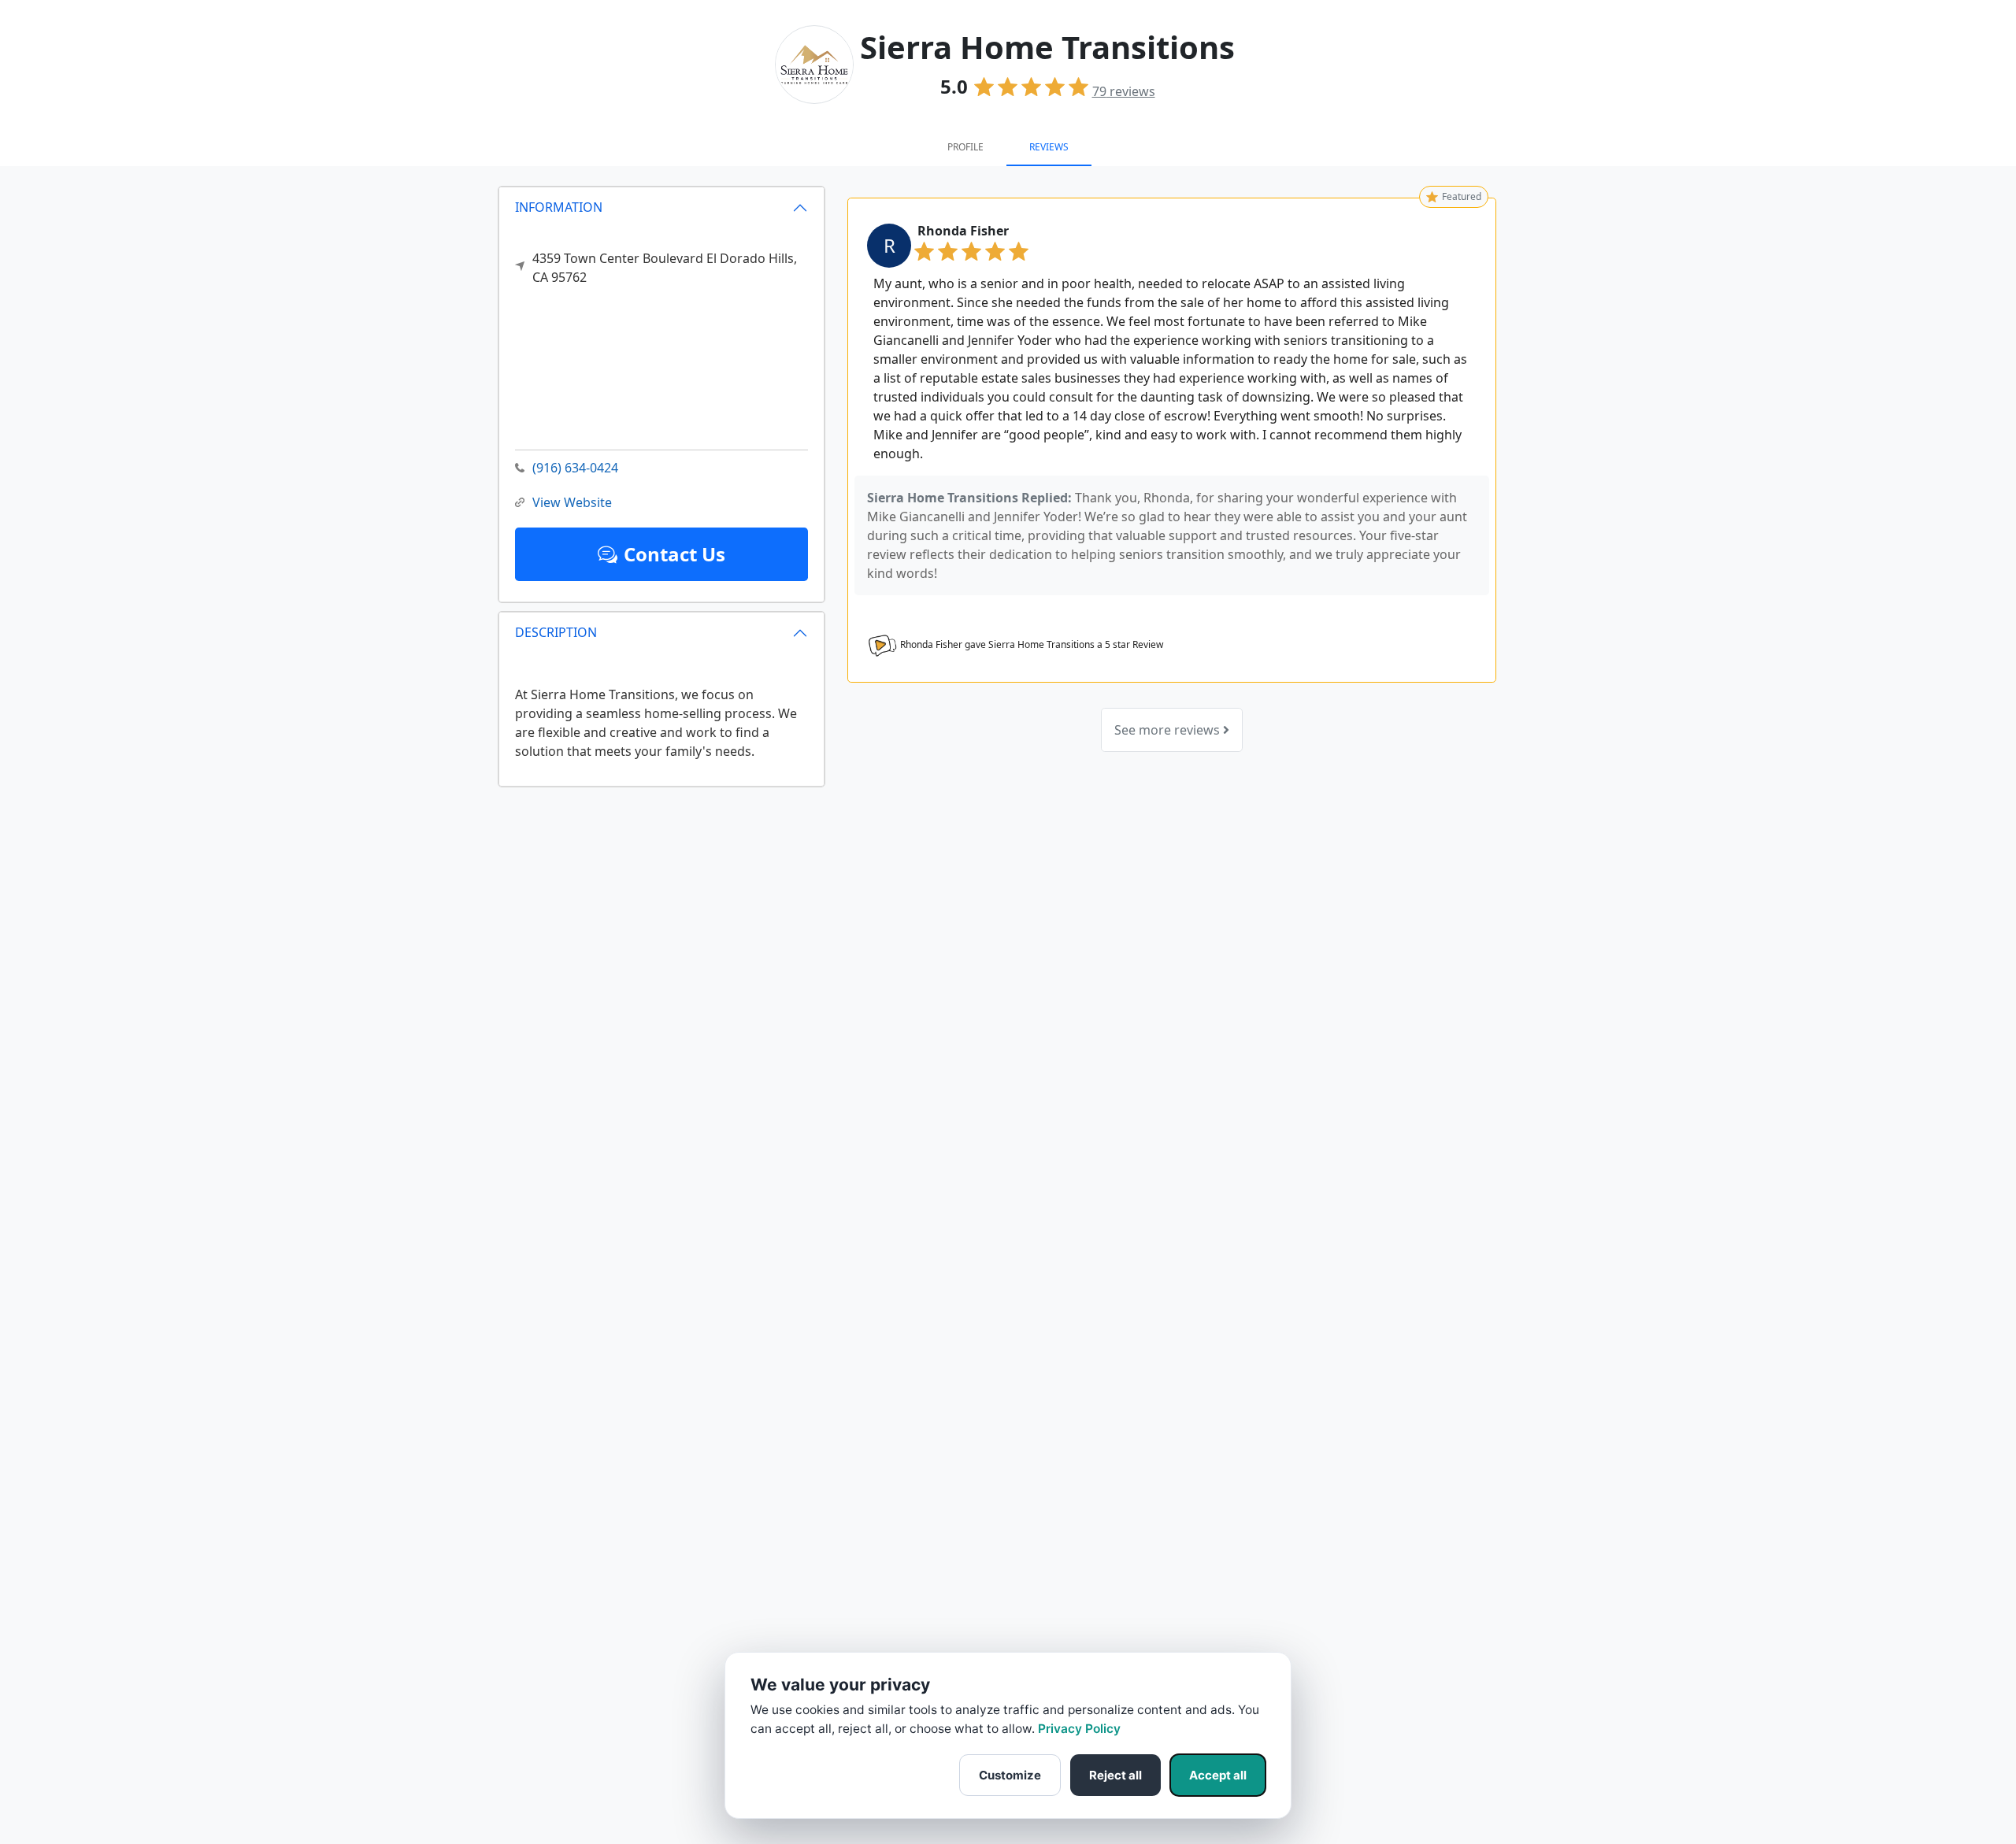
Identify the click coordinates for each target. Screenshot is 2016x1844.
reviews (1124, 91)
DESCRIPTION (556, 632)
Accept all (1218, 1775)
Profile (965, 147)
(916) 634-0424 (575, 468)
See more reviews (1169, 730)
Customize (1010, 1775)
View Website (572, 502)
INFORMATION (559, 207)
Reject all (1115, 1775)
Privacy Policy (1079, 1729)
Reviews (1049, 147)
